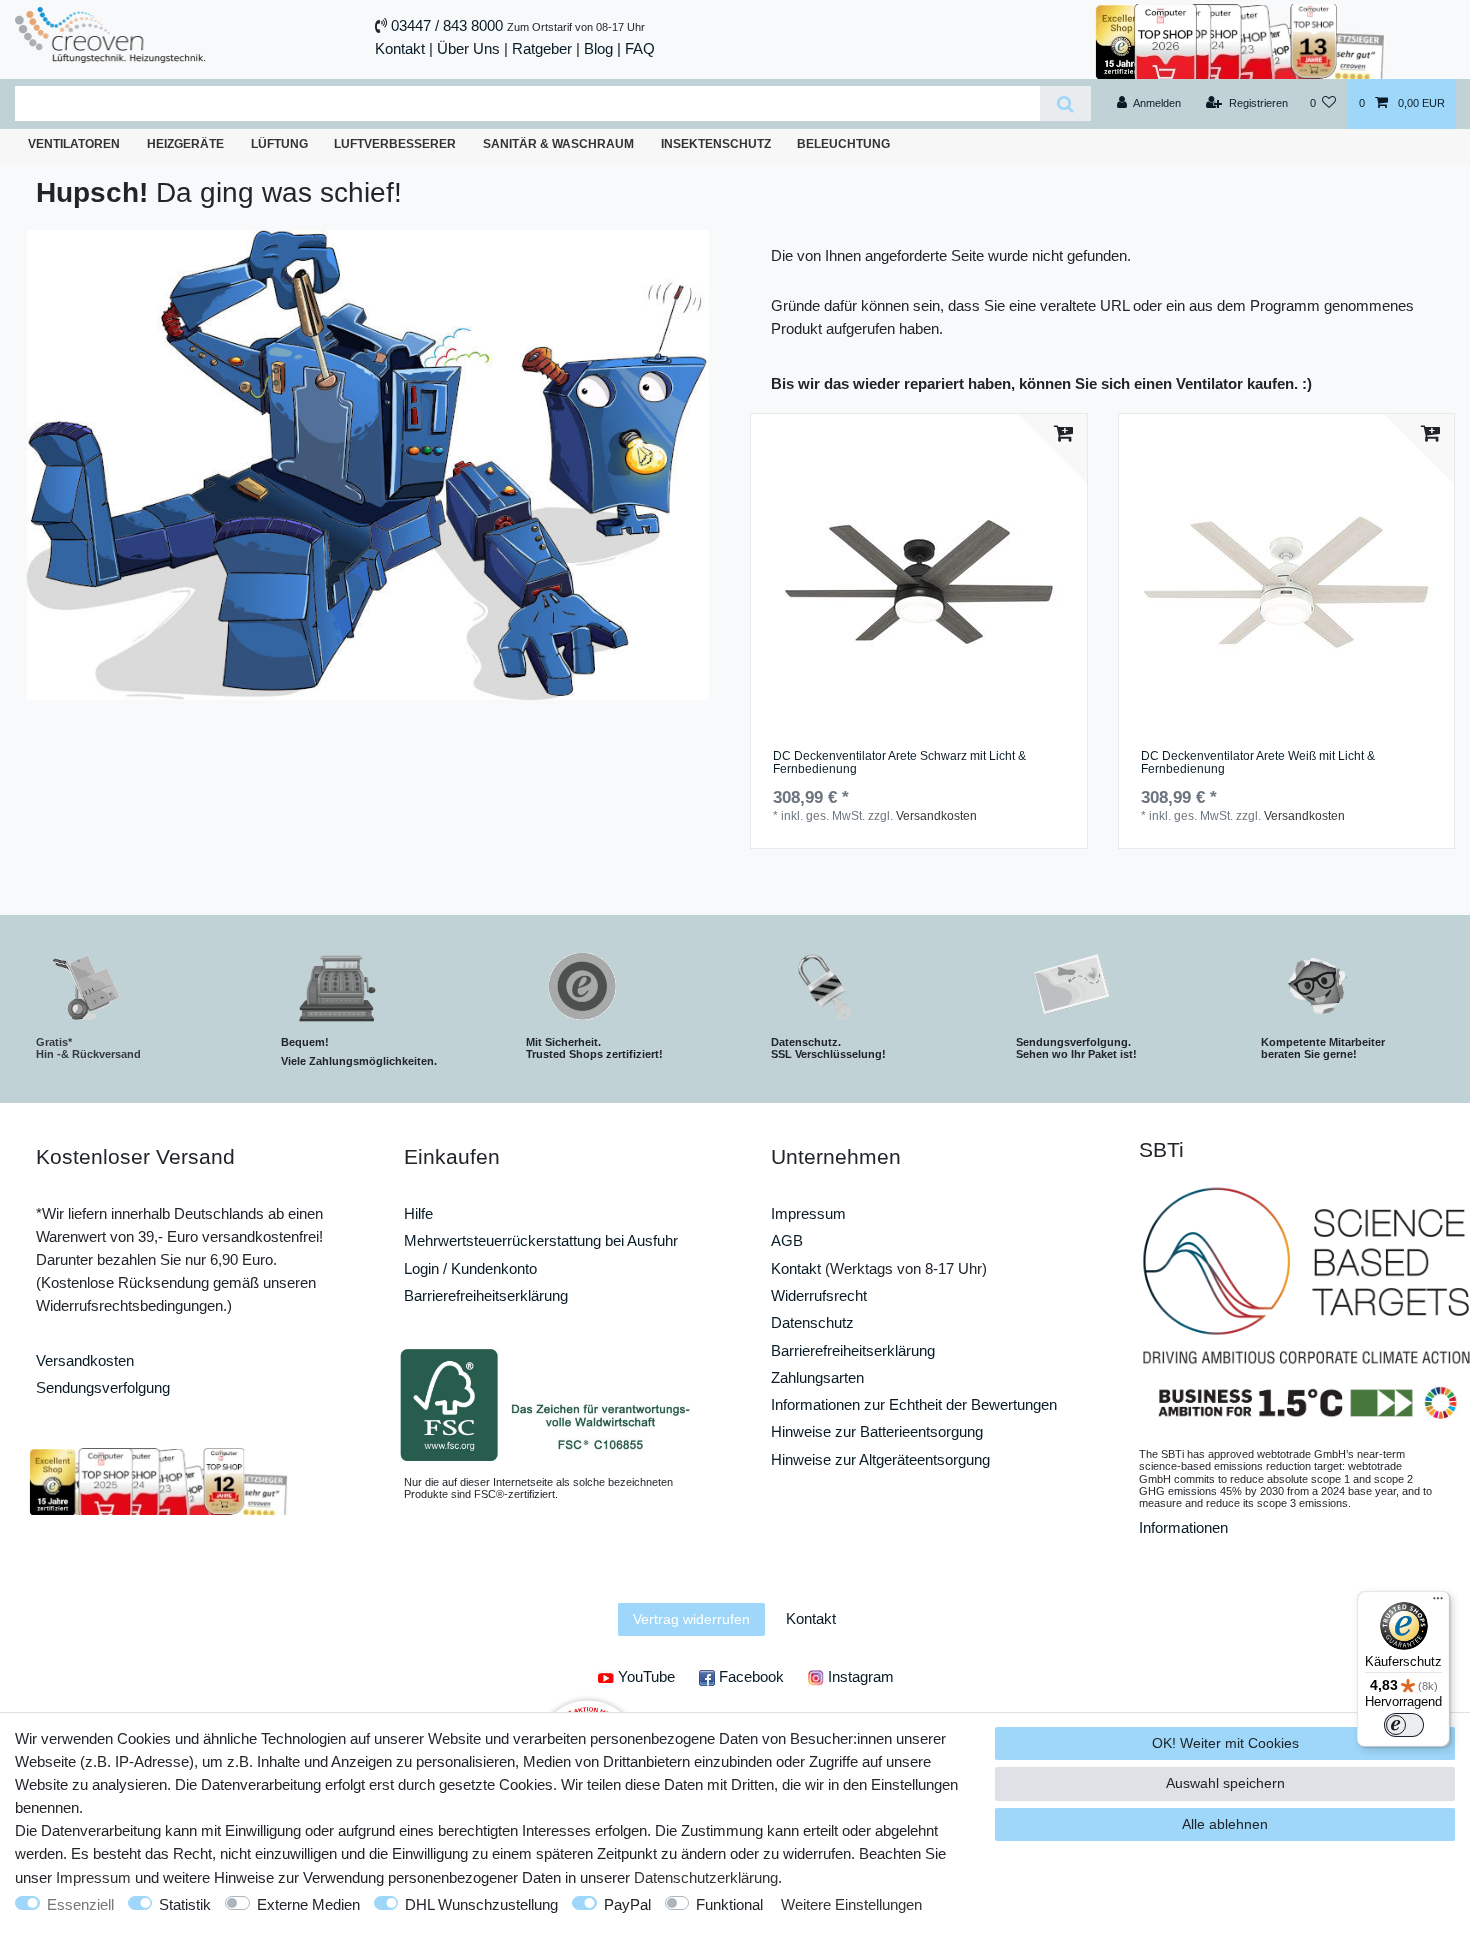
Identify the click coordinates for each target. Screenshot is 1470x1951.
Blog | (602, 48)
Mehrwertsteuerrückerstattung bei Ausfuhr (541, 1240)
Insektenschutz (716, 144)
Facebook (749, 1676)
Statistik (185, 1904)
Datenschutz (812, 1322)
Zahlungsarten (817, 1377)
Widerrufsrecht (819, 1295)
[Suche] (1065, 103)
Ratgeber (542, 48)
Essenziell (80, 1904)
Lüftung (279, 144)
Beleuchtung (843, 144)
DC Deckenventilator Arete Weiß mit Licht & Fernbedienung (1258, 763)
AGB (787, 1240)
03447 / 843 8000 (447, 25)
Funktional (729, 1904)
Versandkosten (936, 816)
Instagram (859, 1676)
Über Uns (468, 48)
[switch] (1404, 1725)
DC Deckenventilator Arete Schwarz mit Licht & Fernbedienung (899, 763)
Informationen (1183, 1527)
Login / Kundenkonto (470, 1268)
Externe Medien (308, 1904)
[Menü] (1438, 1603)
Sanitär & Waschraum (558, 144)
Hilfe (418, 1213)
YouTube (644, 1676)
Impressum (808, 1213)
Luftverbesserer (395, 144)
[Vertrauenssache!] (1240, 39)
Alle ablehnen (1225, 1824)
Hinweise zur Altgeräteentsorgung (880, 1459)
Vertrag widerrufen (691, 1619)
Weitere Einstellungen (851, 1904)
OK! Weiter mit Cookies (1225, 1743)
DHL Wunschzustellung (481, 1904)
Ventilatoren (74, 144)
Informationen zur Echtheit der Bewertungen (914, 1404)
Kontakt (400, 48)
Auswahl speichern (1225, 1783)
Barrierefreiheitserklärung (486, 1295)
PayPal (627, 1904)
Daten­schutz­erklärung (706, 1877)
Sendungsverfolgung (103, 1387)
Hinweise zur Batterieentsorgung (877, 1431)
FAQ (640, 48)
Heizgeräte (185, 144)
